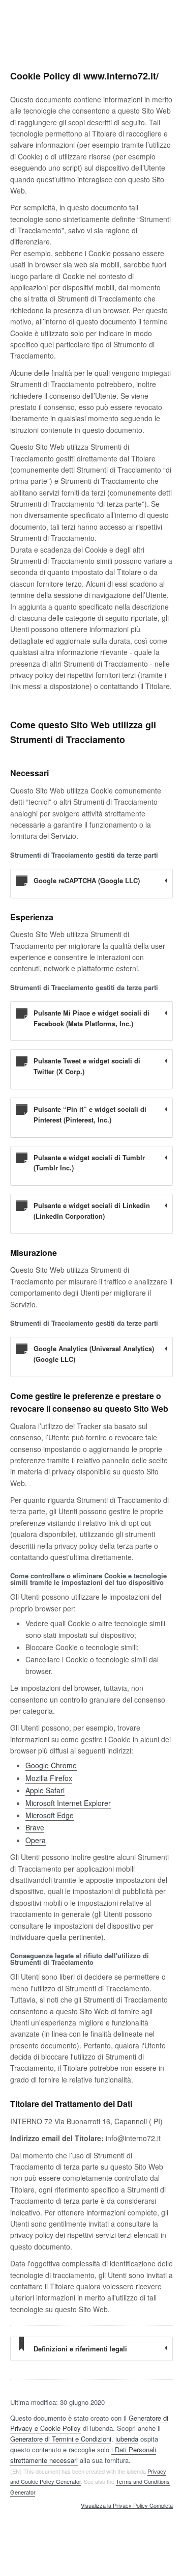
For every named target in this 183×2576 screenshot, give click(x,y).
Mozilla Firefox (49, 1778)
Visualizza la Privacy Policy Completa (127, 2506)
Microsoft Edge (50, 1815)
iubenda (127, 2439)
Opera (36, 1840)
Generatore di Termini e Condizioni (61, 2439)
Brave (35, 1827)
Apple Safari (45, 1790)
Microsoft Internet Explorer (68, 1803)
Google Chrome (51, 1765)
